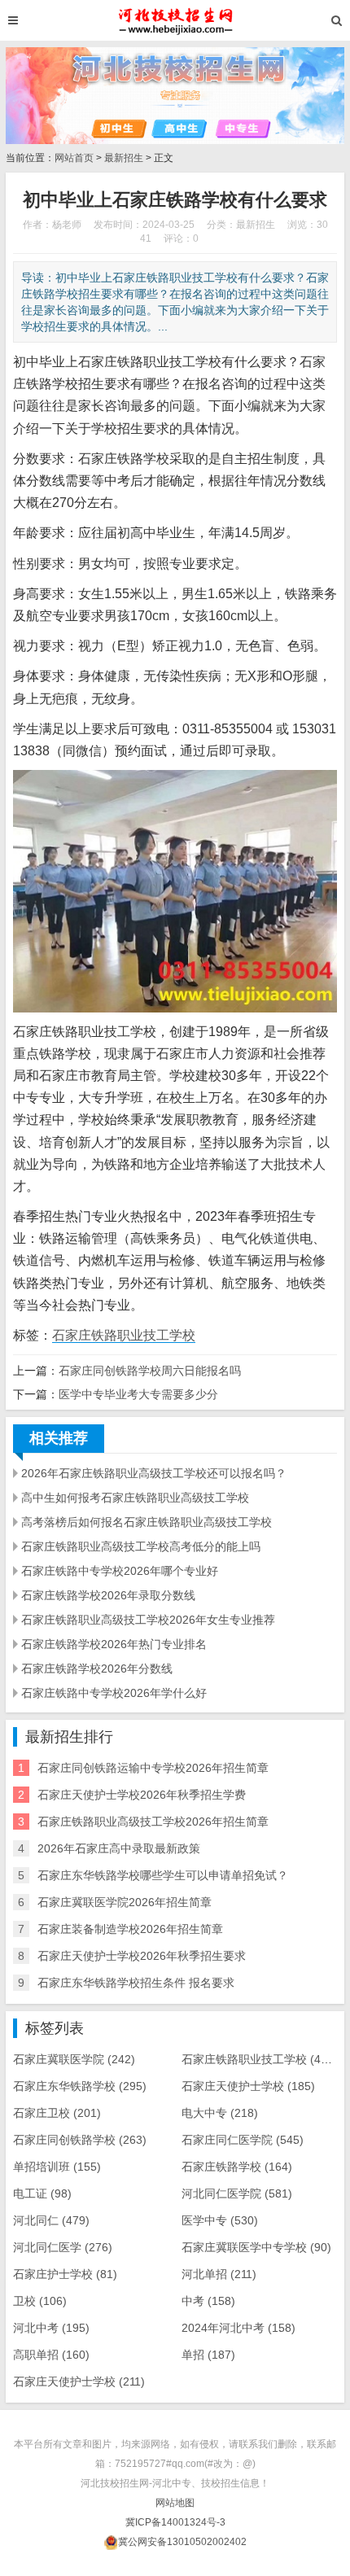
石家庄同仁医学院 (243, 2140)
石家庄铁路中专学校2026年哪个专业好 (120, 1571)
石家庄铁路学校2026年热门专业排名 (114, 1644)
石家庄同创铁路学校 (80, 2140)
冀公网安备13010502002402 (182, 2542)
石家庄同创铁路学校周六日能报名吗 (150, 1371)
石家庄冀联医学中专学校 (256, 2247)
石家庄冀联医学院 (74, 2059)
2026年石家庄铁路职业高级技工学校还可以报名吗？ (154, 1473)
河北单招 (219, 2274)
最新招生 (124, 158)
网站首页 (74, 158)
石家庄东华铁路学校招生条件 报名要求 (136, 1983)
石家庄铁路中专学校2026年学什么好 (114, 1693)
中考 (208, 2301)
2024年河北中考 (238, 2328)
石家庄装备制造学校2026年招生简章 (130, 1929)
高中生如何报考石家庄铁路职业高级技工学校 (135, 1498)
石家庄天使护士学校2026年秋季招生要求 (142, 1956)
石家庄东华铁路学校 (80, 2086)
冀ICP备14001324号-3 (175, 2522)
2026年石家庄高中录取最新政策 (119, 1848)
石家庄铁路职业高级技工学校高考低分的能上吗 (141, 1546)
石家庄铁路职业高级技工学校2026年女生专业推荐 (148, 1620)
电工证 (42, 2193)
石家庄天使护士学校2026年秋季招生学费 (142, 1795)
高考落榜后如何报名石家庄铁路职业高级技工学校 (147, 1522)
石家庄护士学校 (65, 2274)
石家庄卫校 (57, 2113)
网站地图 (175, 2503)
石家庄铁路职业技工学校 (124, 1335)
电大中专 (220, 2113)
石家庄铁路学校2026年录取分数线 (108, 1595)
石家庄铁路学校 (237, 2167)
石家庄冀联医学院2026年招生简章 (125, 1902)
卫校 (40, 2301)
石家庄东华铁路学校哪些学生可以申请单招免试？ (163, 1875)
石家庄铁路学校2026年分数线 (97, 1668)
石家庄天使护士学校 (248, 2086)
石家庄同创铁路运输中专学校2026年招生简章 (153, 1768)
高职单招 (51, 2355)
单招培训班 (57, 2167)
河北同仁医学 (63, 2247)
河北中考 (51, 2328)
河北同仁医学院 (237, 2193)
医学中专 (220, 2220)
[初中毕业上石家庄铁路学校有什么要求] (175, 20)
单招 (208, 2355)
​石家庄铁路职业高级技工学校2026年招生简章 (153, 1822)
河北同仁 (51, 2220)
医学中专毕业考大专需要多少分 (138, 1394)
